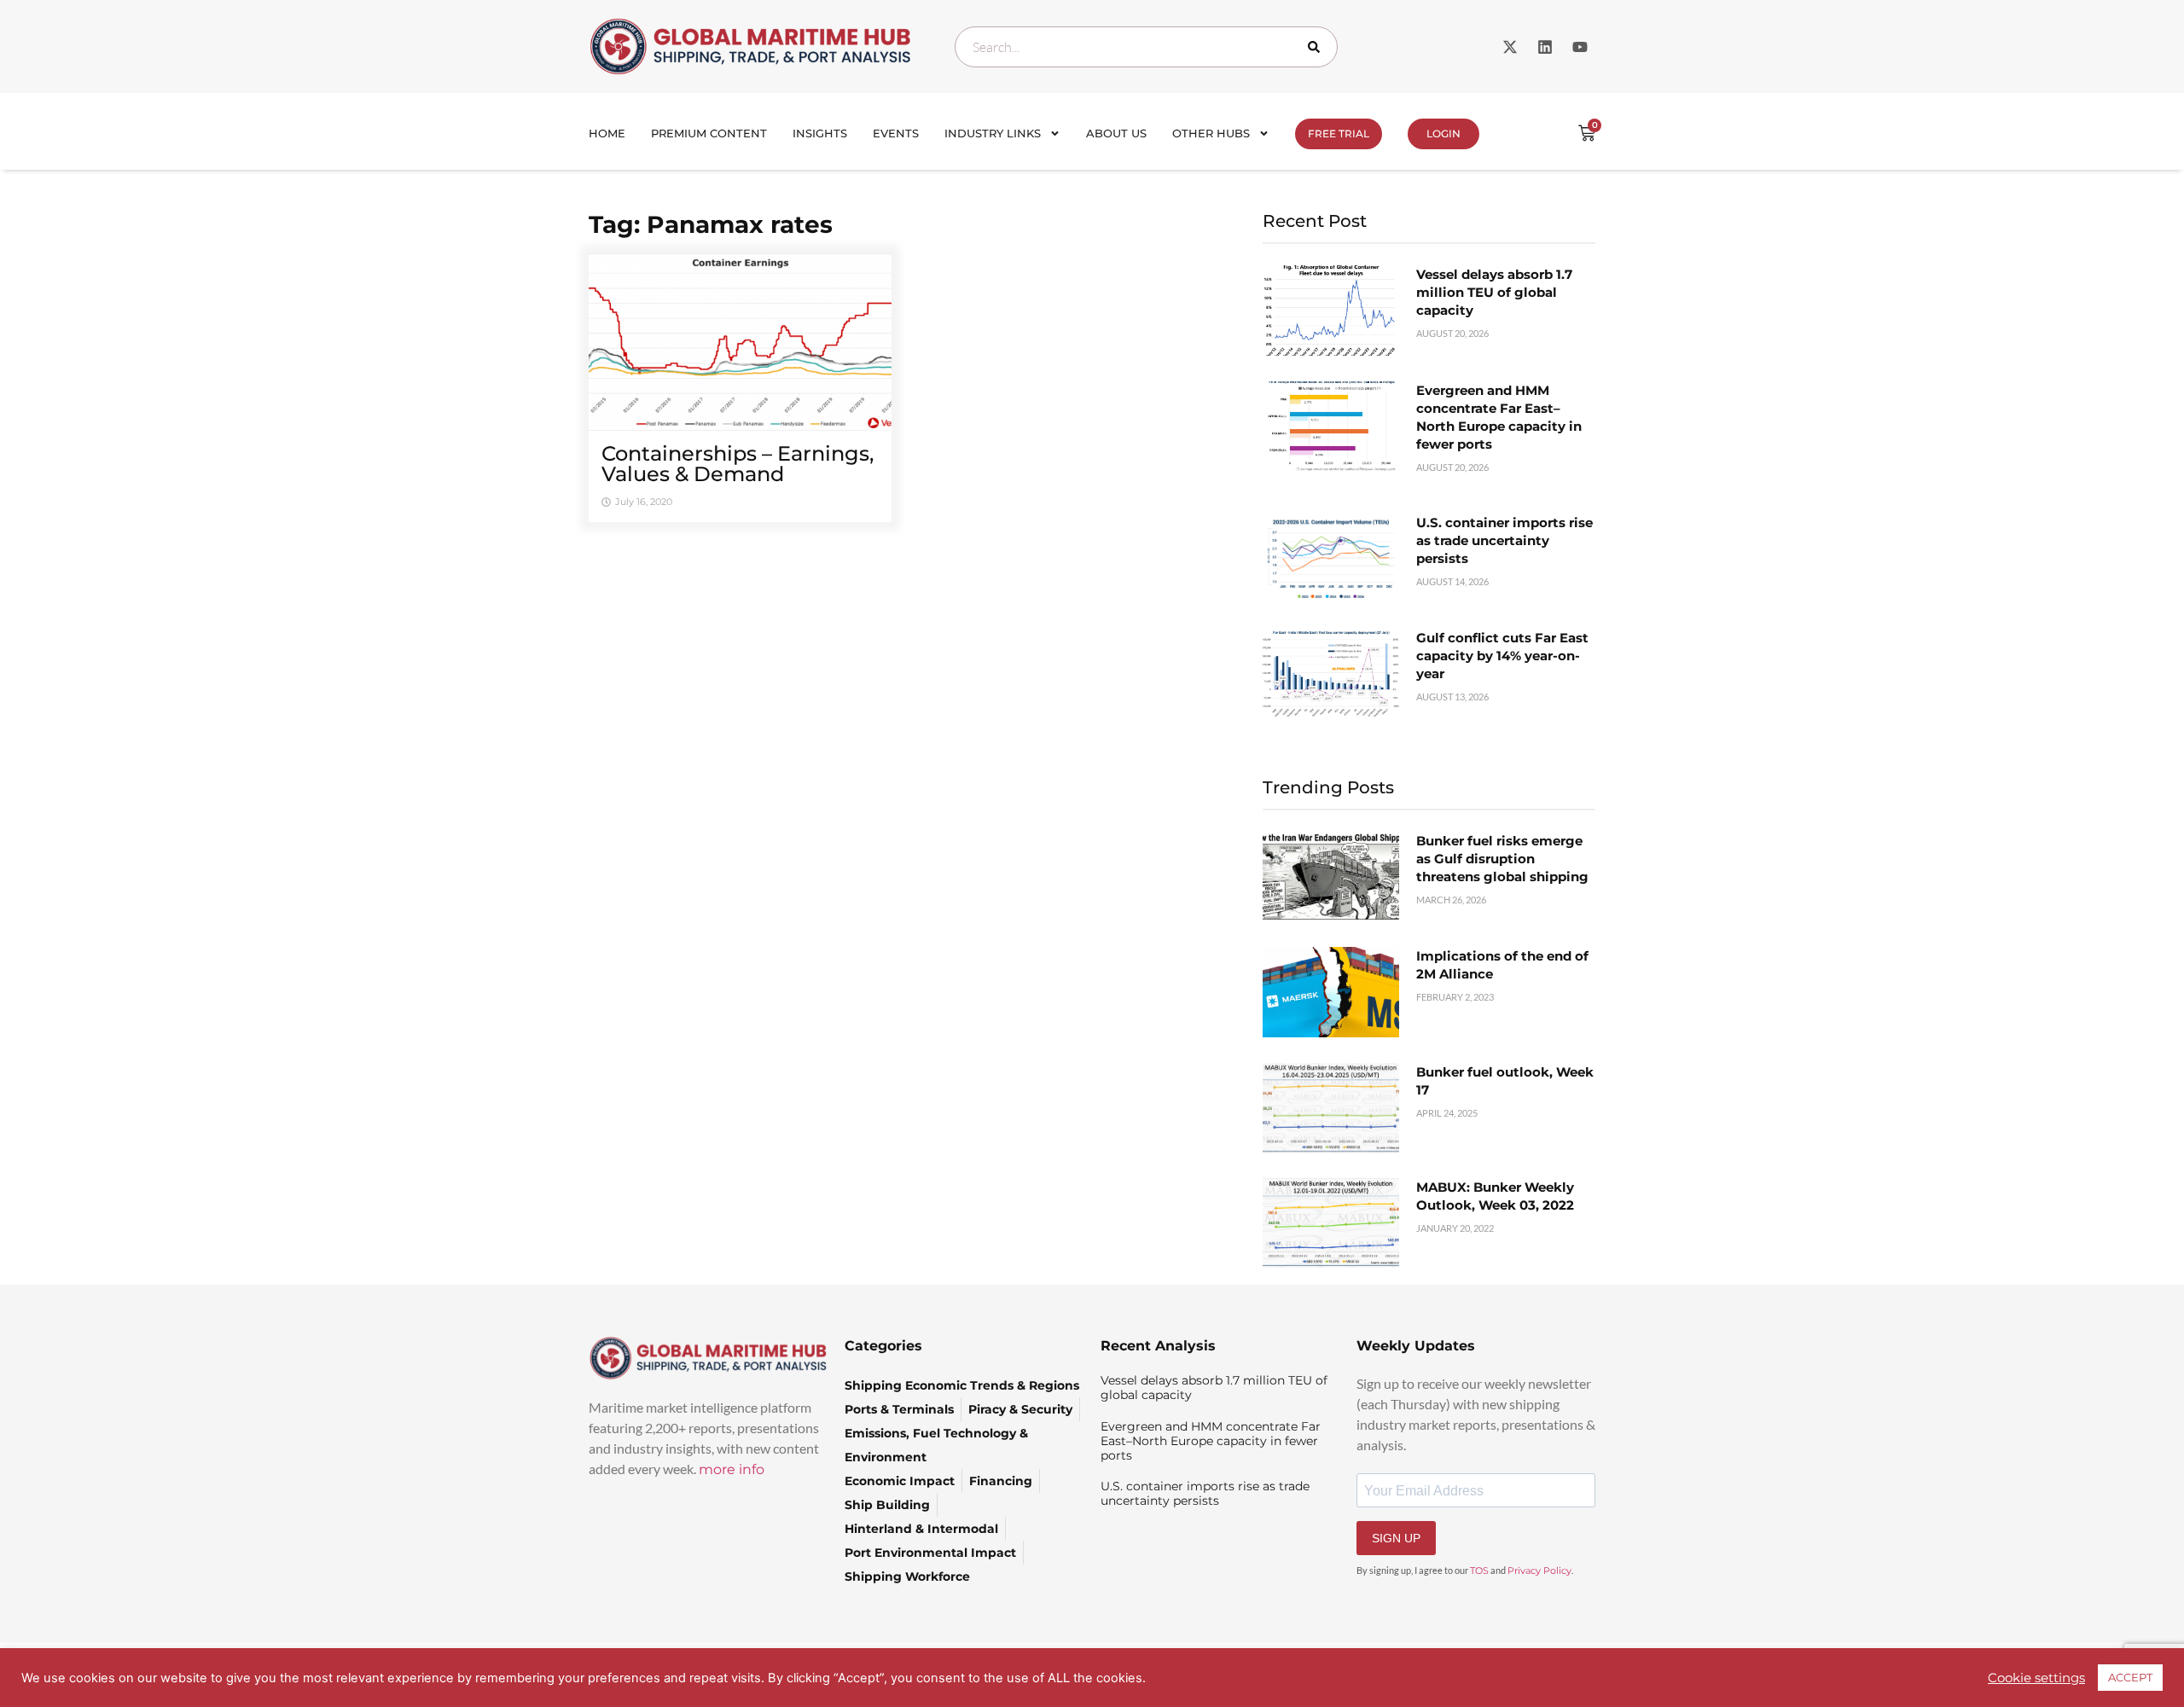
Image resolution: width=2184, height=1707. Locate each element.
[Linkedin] (1545, 47)
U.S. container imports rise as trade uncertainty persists (1504, 540)
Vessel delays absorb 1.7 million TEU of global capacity (1494, 292)
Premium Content (709, 133)
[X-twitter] (1510, 47)
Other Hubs (1211, 133)
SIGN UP (1396, 1538)
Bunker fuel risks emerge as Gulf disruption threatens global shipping (1502, 859)
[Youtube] (1580, 47)
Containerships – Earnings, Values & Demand (738, 464)
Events (896, 133)
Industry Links (993, 133)
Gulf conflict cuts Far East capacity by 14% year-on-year (1502, 656)
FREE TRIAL (1339, 134)
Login (1443, 134)
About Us (1116, 133)
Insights (820, 133)
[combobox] (1146, 47)
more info (732, 1469)
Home (607, 133)
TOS (1479, 1571)
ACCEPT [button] (2130, 1677)
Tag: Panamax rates (711, 224)
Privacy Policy (1539, 1571)
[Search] (1317, 47)
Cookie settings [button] (2036, 1678)
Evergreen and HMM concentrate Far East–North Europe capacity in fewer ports (1211, 1441)
